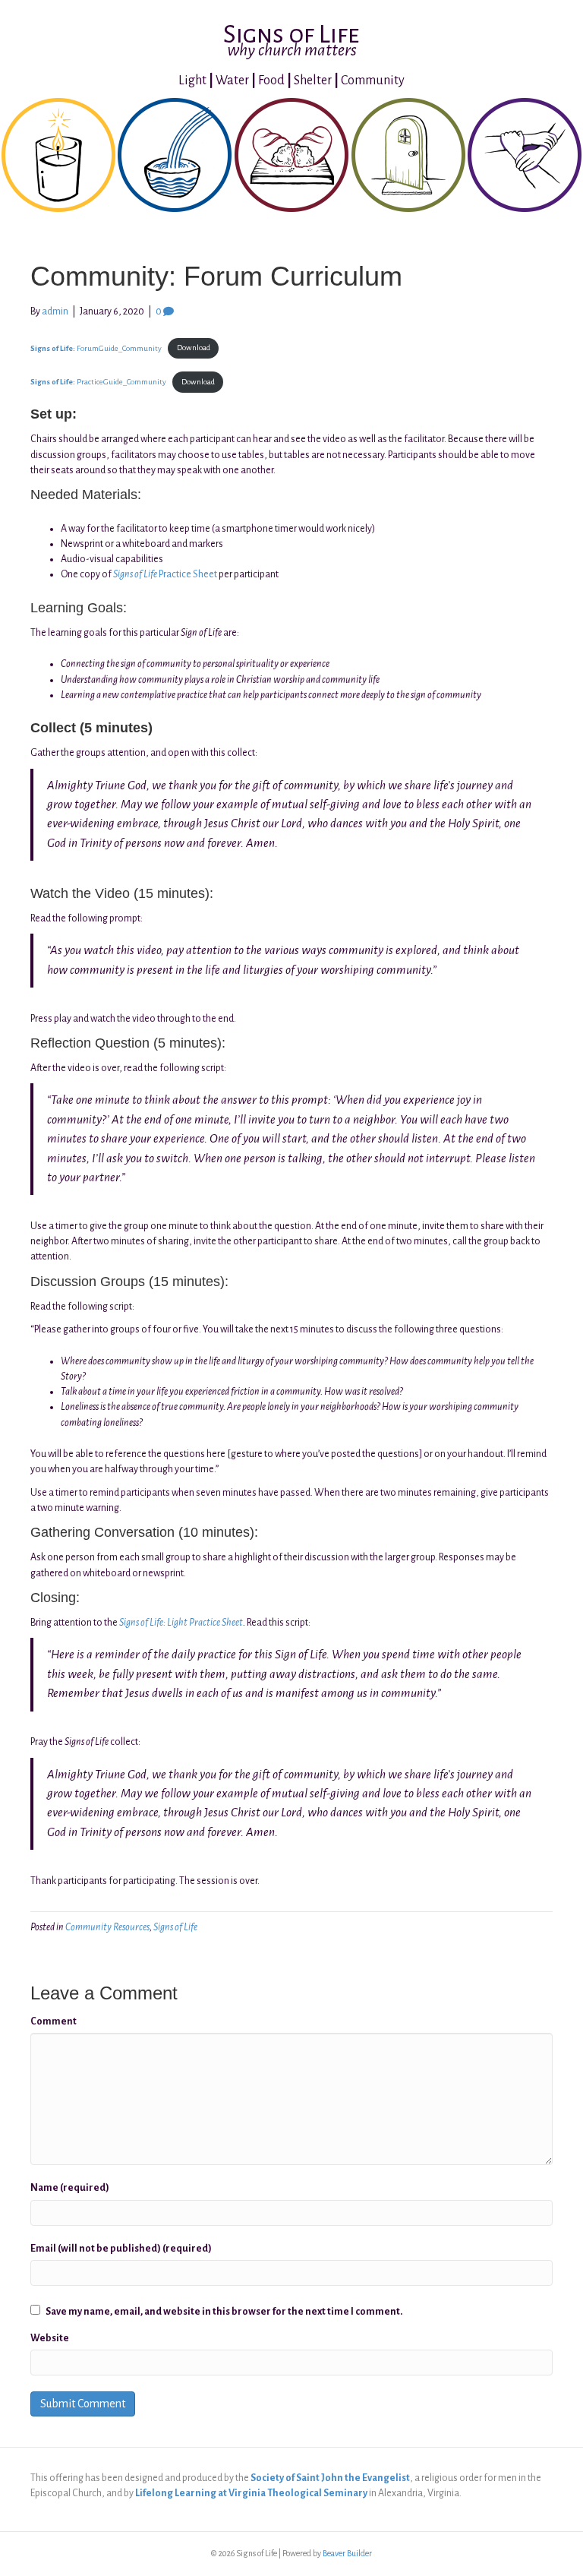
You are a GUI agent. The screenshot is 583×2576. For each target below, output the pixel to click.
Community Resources (107, 1927)
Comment (54, 2021)
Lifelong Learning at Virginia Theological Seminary (251, 2493)
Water (232, 81)
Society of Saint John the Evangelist (330, 2478)
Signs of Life (175, 1927)
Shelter (313, 81)
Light (192, 81)
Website (50, 2338)
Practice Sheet (165, 574)
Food (271, 81)
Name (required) (70, 2188)
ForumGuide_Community (96, 348)
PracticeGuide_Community (98, 382)
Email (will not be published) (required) (121, 2249)
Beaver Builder (347, 2553)
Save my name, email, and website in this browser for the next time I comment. (224, 2312)
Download (194, 348)
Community (373, 81)
